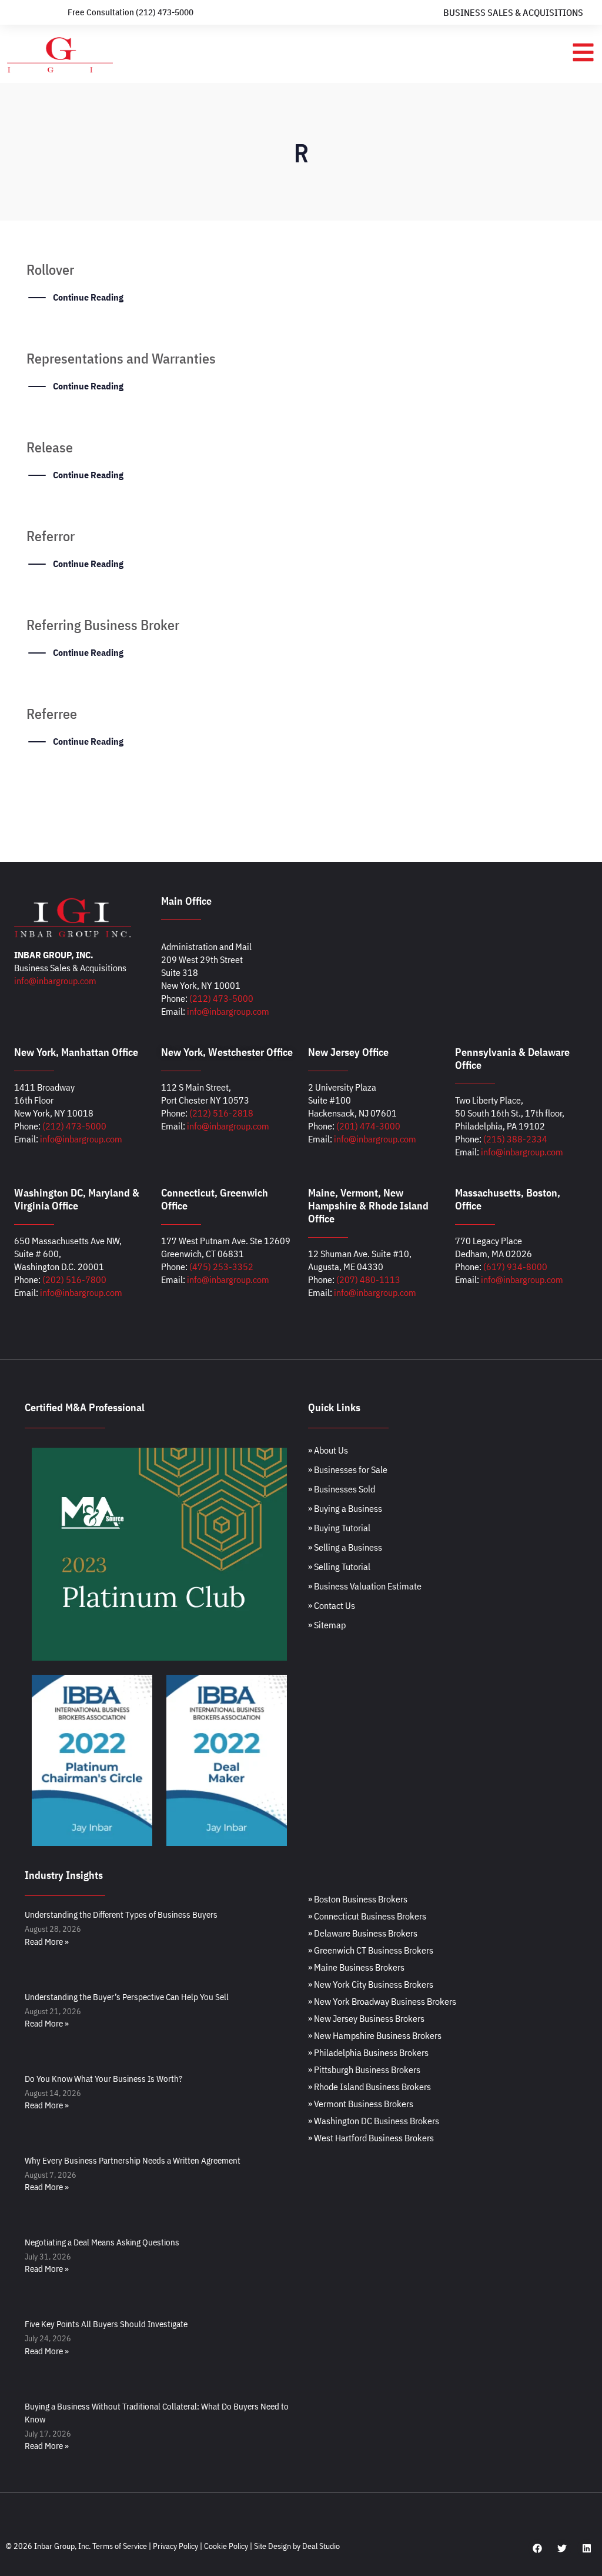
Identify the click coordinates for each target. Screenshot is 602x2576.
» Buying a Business (345, 1508)
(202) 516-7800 (74, 1279)
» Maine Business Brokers (356, 1967)
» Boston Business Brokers (358, 1899)
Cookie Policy (226, 2546)
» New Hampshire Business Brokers (375, 2035)
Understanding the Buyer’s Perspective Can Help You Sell (127, 1997)
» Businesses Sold (342, 1489)
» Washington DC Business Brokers (374, 2121)
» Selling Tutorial (339, 1567)
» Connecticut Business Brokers (367, 1916)
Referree (52, 714)
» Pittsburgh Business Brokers (364, 2070)
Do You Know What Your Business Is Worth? (103, 2079)
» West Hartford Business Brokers (371, 2138)
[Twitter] (562, 2548)
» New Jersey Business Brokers (366, 2018)
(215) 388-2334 (515, 1139)
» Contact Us (332, 1605)
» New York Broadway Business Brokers (382, 2001)
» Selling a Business (345, 1547)
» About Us (328, 1450)
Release (50, 447)
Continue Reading (88, 297)
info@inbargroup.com (55, 981)
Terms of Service (120, 2546)
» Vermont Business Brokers (361, 2104)
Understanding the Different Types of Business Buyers (121, 1914)
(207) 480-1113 (368, 1279)
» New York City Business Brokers (371, 1984)
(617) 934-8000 (515, 1267)
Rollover (50, 269)
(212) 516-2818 (221, 1113)
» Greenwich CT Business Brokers (371, 1950)
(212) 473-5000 (221, 998)
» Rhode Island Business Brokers (369, 2087)
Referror (51, 536)
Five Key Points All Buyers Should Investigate (106, 2324)
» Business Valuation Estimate (365, 1586)
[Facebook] (537, 2548)
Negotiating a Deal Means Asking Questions (102, 2242)
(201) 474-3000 (368, 1126)
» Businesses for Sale (348, 1469)
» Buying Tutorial (339, 1528)
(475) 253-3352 (221, 1267)
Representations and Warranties (121, 358)
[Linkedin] (587, 2548)
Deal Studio (321, 2546)
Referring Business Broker (103, 625)
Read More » (47, 1942)
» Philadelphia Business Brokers (368, 2052)
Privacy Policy (175, 2546)
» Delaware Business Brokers (363, 1933)
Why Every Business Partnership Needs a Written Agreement (133, 2160)
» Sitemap (327, 1625)
